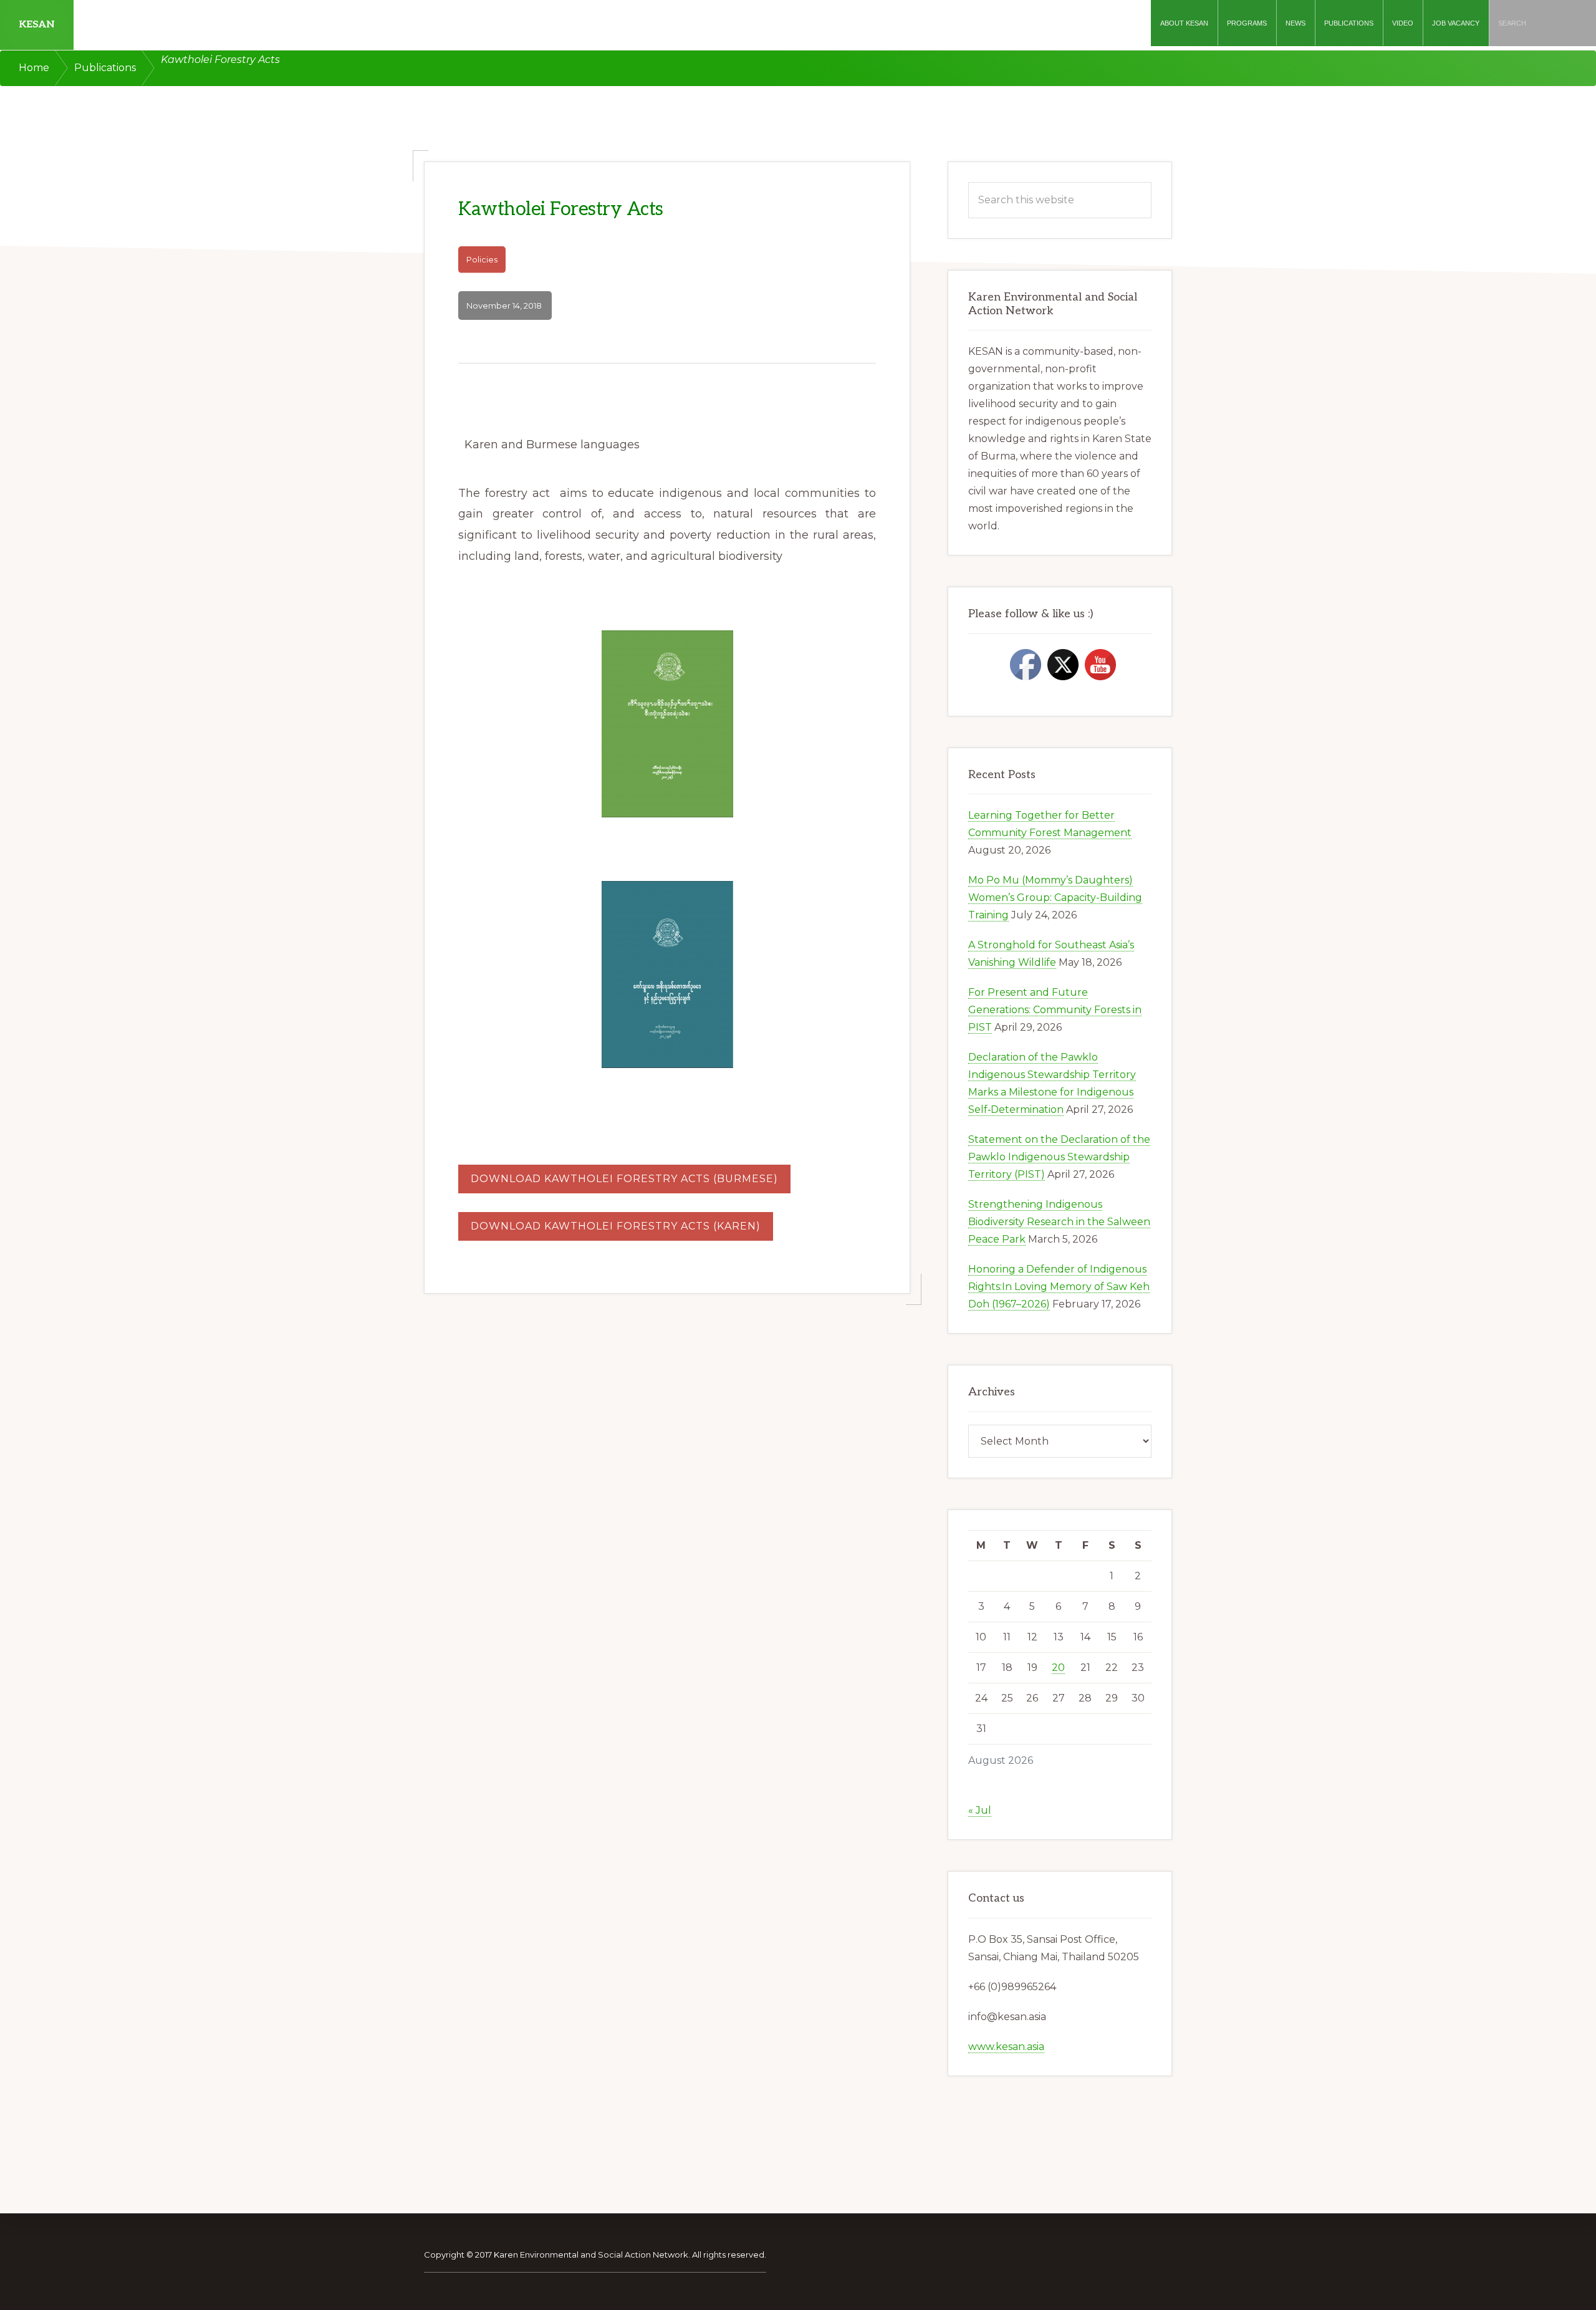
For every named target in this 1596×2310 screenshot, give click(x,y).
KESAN (37, 25)
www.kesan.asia (1006, 2047)
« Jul (980, 1810)
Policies (482, 259)
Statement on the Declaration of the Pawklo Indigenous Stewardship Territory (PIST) (1059, 1157)
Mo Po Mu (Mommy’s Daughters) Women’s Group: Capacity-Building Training (1055, 898)
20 (1058, 1668)
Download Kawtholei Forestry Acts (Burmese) (624, 1179)
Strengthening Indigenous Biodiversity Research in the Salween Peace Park (1059, 1222)
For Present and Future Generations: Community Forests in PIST (1055, 1010)
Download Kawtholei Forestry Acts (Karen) (616, 1226)
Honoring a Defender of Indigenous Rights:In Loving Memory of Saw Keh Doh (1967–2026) (1059, 1287)
